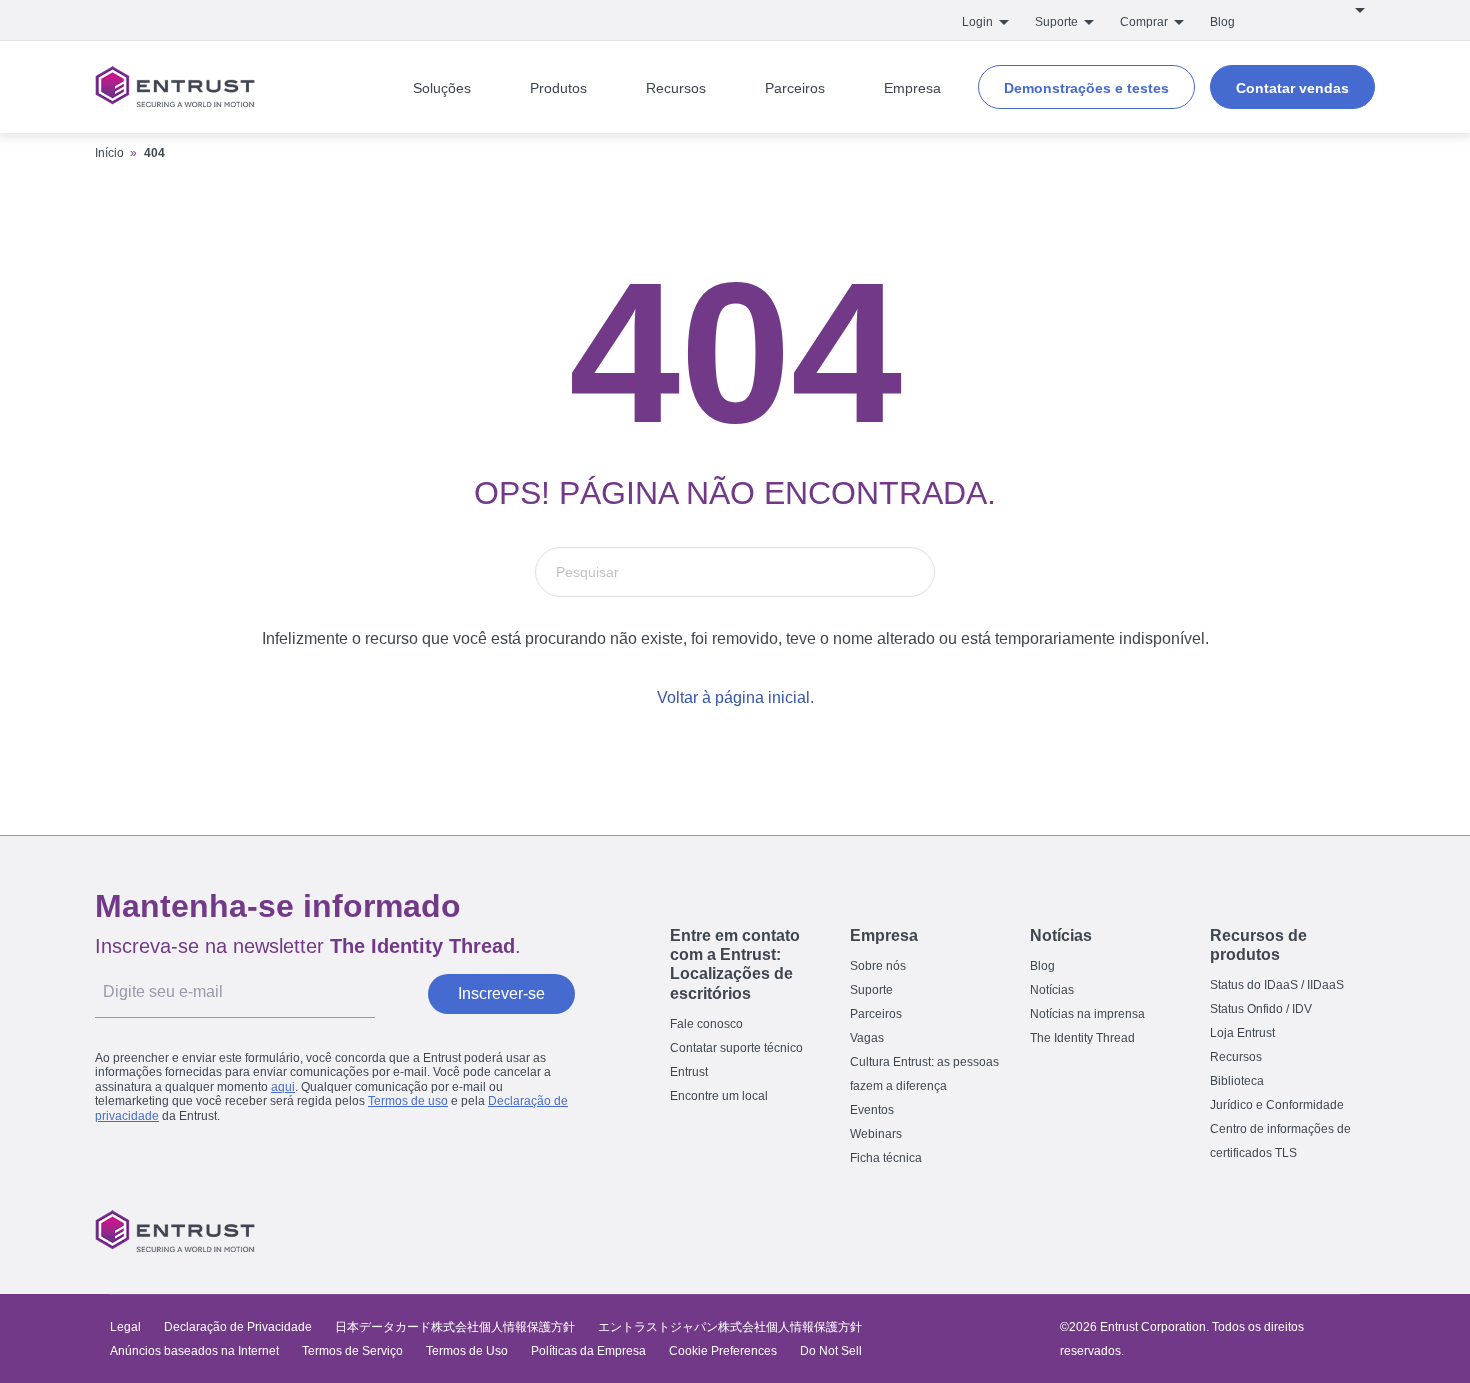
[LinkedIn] (1314, 1231)
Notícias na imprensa (1087, 1014)
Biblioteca (1237, 1081)
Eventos (872, 1110)
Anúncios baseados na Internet (194, 1351)
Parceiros (876, 1014)
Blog (1222, 22)
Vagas (867, 1038)
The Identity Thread (1082, 1038)
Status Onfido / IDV (1261, 1009)
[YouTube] (1356, 1231)
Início (109, 153)
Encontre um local (719, 1096)
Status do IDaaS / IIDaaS (1277, 985)
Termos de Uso (467, 1351)
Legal (125, 1327)
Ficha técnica (886, 1158)
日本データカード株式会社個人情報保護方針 (455, 1327)
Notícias (1052, 990)
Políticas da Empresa (590, 1351)
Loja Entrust (1242, 1033)
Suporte (871, 990)
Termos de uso (408, 1101)
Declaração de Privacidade (238, 1327)
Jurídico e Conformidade (1277, 1105)
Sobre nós (878, 966)
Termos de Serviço (352, 1351)
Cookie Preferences (723, 1351)
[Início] (175, 87)
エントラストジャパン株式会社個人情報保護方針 (730, 1327)
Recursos (1236, 1057)
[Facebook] (1230, 1231)
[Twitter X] (1188, 1231)
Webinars (876, 1134)
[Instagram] (1272, 1231)
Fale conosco (706, 1024)
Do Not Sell (831, 1351)
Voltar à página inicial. (735, 697)
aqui (283, 1087)
